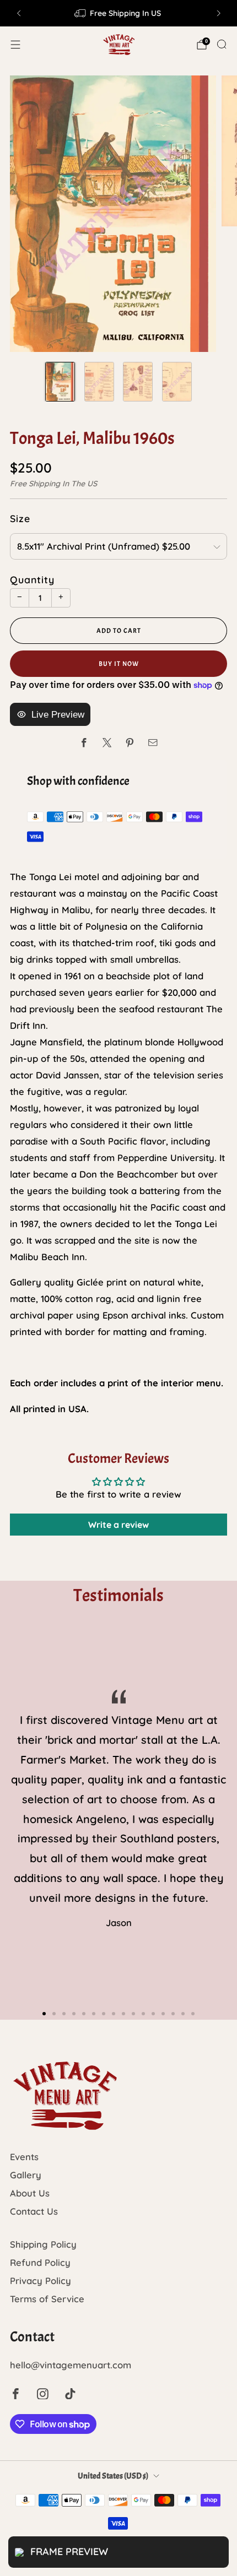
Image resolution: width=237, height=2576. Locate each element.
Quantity (32, 579)
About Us (30, 2193)
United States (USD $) (113, 2476)
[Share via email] (153, 743)
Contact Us (34, 2211)
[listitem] (119, 13)
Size (20, 518)
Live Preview (58, 715)
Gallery (26, 2175)
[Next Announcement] (219, 13)
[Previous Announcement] (19, 13)
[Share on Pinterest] (130, 743)
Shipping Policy (43, 2244)
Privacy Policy (41, 2281)
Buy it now (119, 664)
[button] (44, 2014)
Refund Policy (40, 2262)
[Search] (222, 44)
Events (24, 2157)
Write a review (118, 1525)
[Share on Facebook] (84, 743)
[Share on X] (107, 743)
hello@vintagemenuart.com (71, 2365)
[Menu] (15, 45)
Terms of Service (47, 2299)
